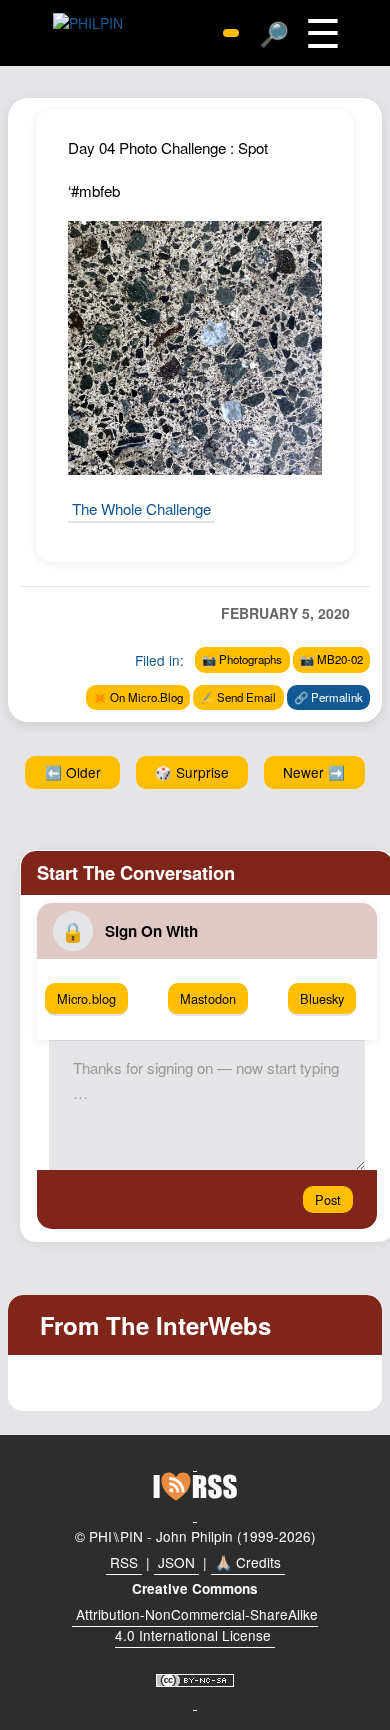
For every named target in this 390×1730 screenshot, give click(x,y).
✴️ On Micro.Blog (138, 697)
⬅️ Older (73, 772)
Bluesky (322, 998)
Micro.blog (86, 998)
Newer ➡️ (314, 772)
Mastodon (208, 998)
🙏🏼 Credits (248, 1562)
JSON (176, 1562)
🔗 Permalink (328, 697)
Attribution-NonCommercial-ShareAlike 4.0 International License (197, 1625)
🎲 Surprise (192, 772)
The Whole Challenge (141, 508)
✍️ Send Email (238, 697)
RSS (124, 1562)
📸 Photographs (242, 659)
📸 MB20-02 (331, 659)
